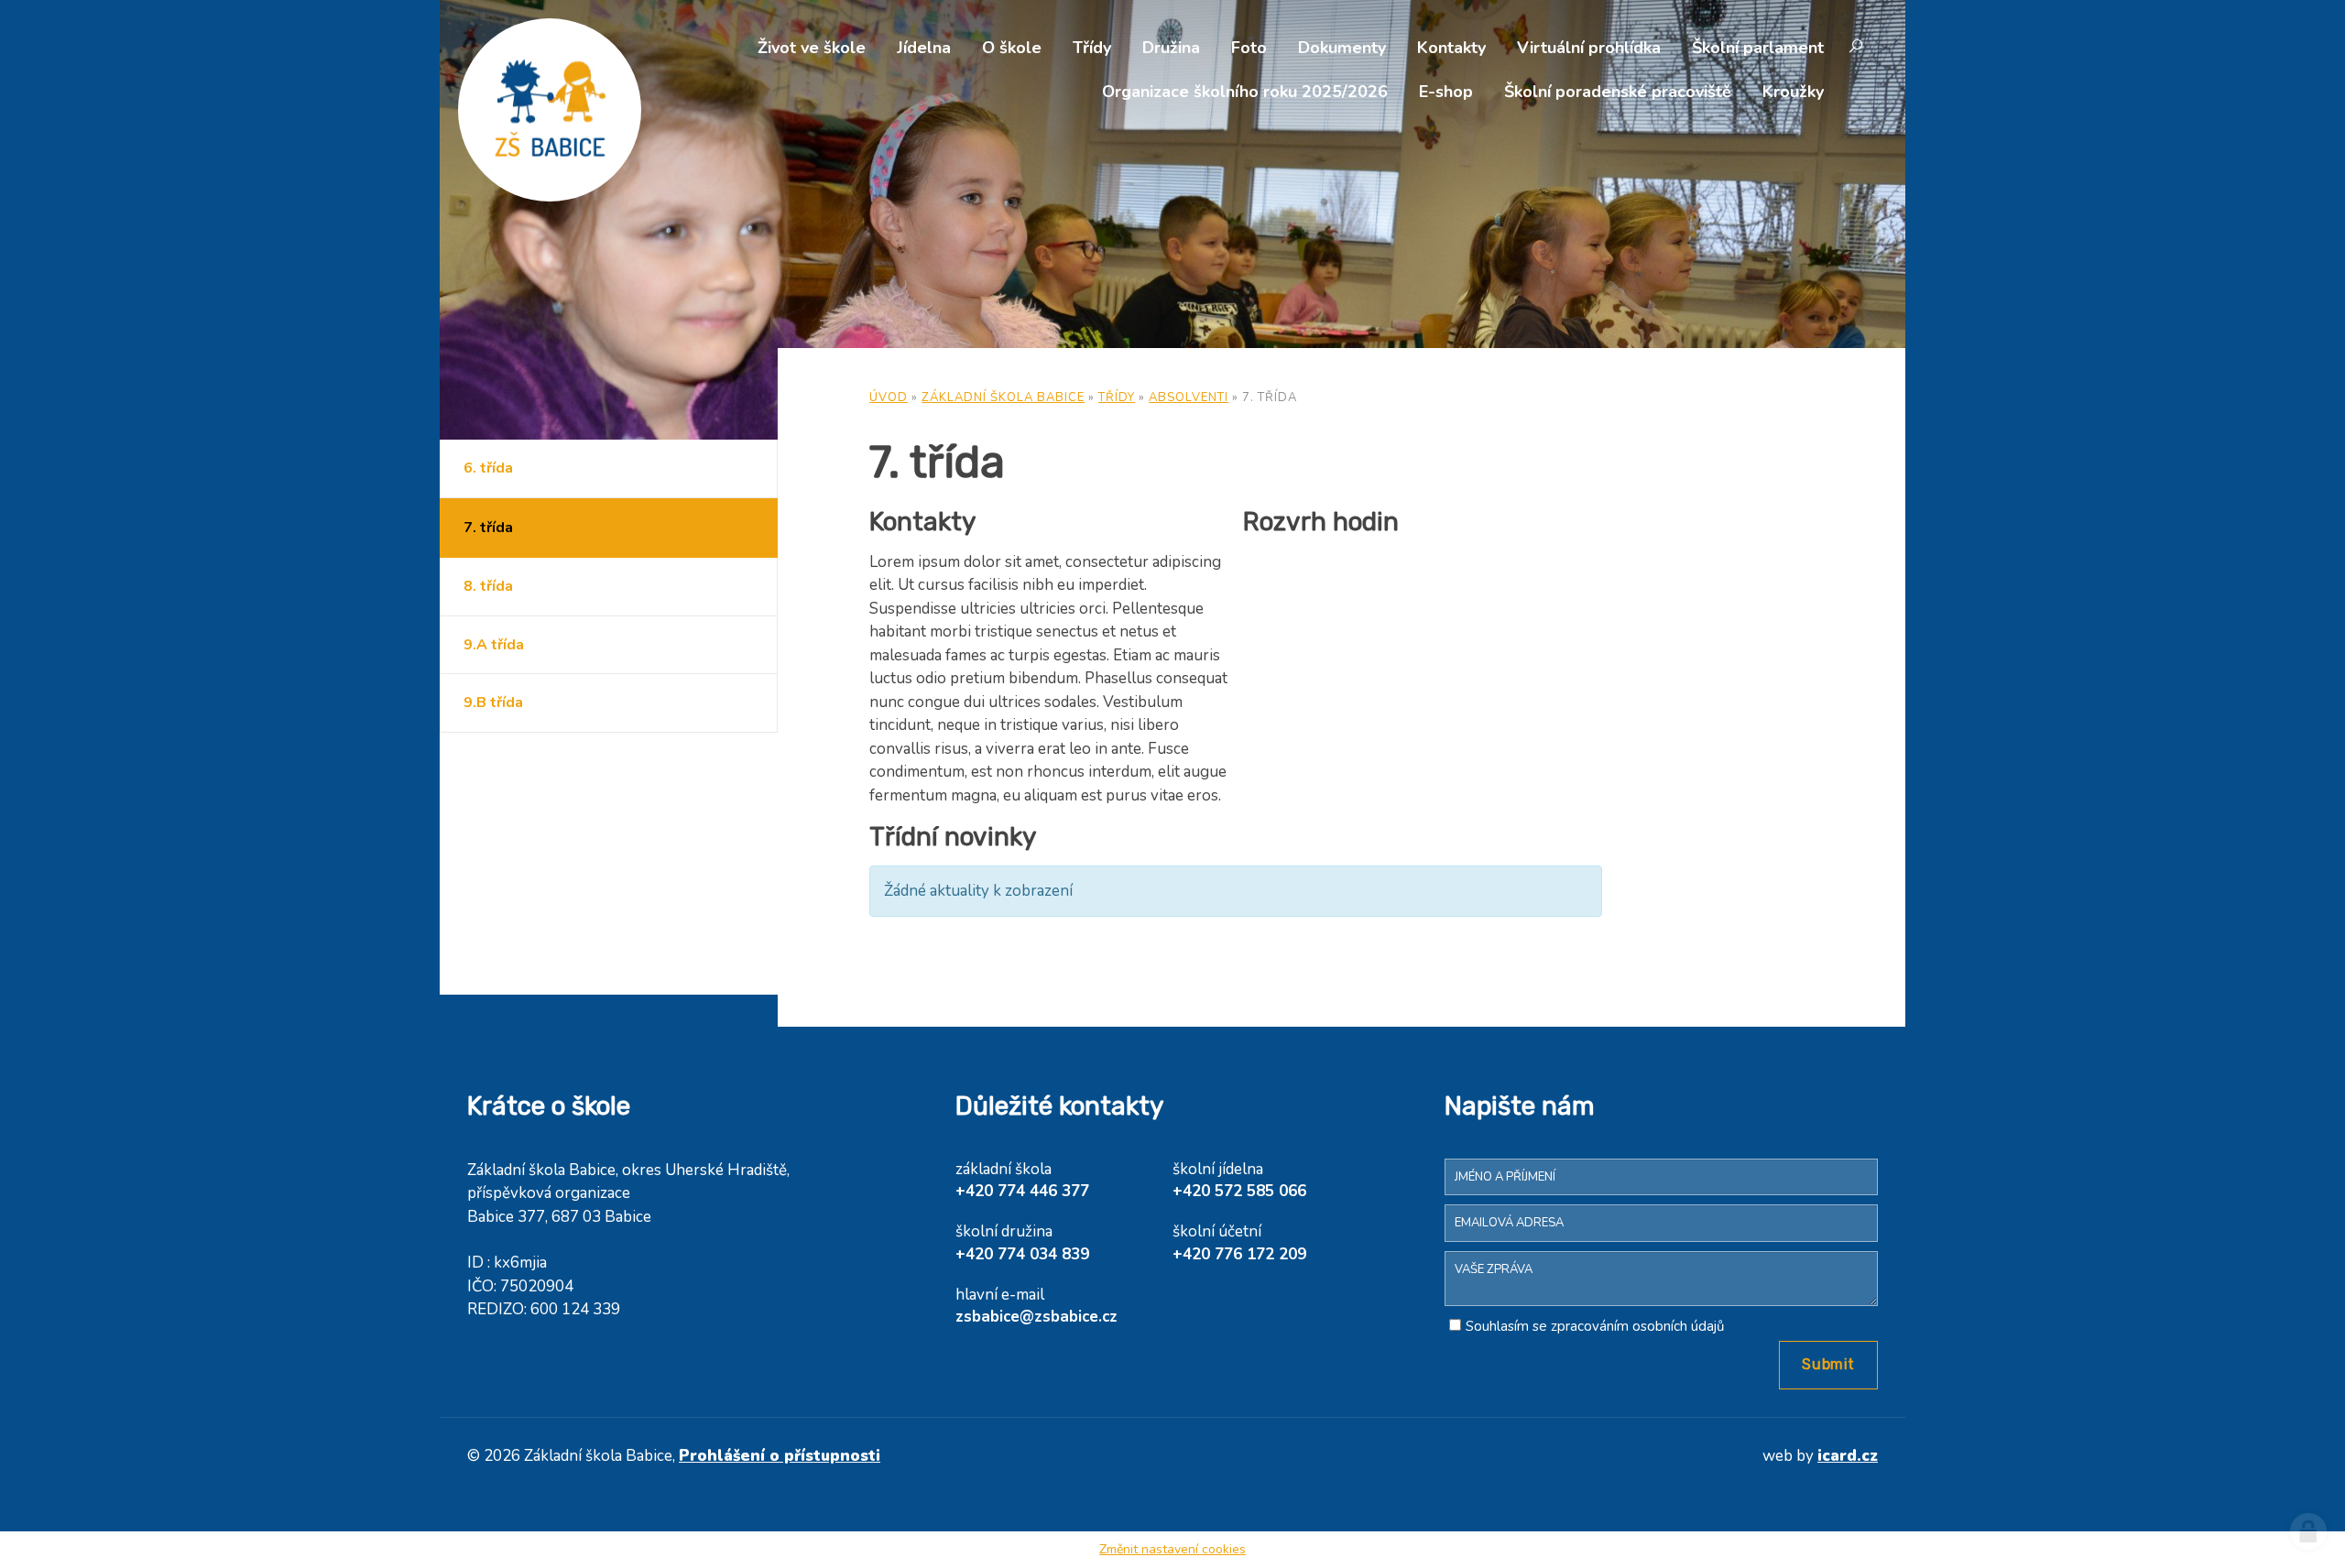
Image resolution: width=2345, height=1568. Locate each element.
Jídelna (924, 48)
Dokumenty (1342, 48)
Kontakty (1451, 48)
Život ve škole (812, 48)
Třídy (1092, 48)
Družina (1171, 48)
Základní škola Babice (1003, 397)
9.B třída (493, 702)
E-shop (1446, 92)
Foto (1249, 48)
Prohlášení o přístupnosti (780, 1456)
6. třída (488, 468)
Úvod (889, 397)
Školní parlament (1758, 48)
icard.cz (1848, 1456)
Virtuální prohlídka (1589, 48)
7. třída (488, 528)
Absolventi (1189, 397)
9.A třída (494, 645)
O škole (1012, 48)
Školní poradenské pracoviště (1618, 92)
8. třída (488, 586)
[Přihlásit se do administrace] (2308, 1531)
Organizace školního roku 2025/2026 (1245, 92)
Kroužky (1793, 92)
